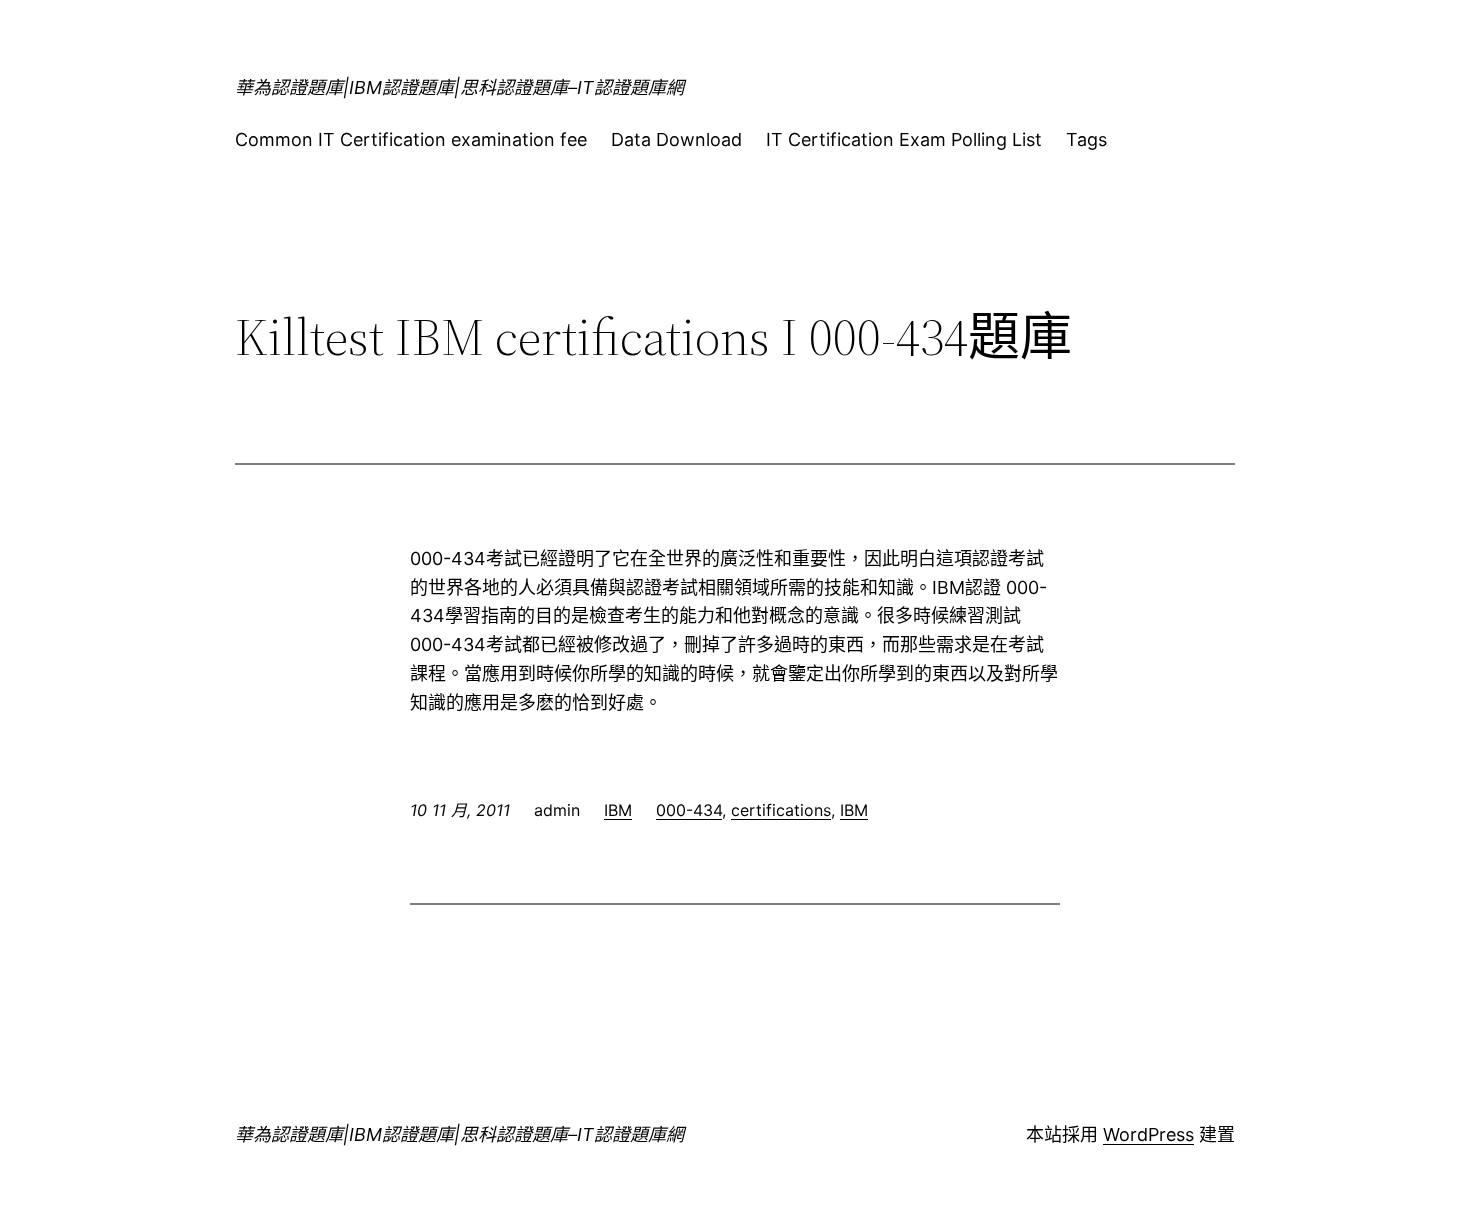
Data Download (676, 139)
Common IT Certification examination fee (411, 139)
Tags (1086, 139)
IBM (618, 810)
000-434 (689, 810)
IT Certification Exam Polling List (904, 139)
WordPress (1148, 1134)
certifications (781, 810)
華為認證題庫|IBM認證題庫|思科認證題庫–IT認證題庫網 (459, 87)
